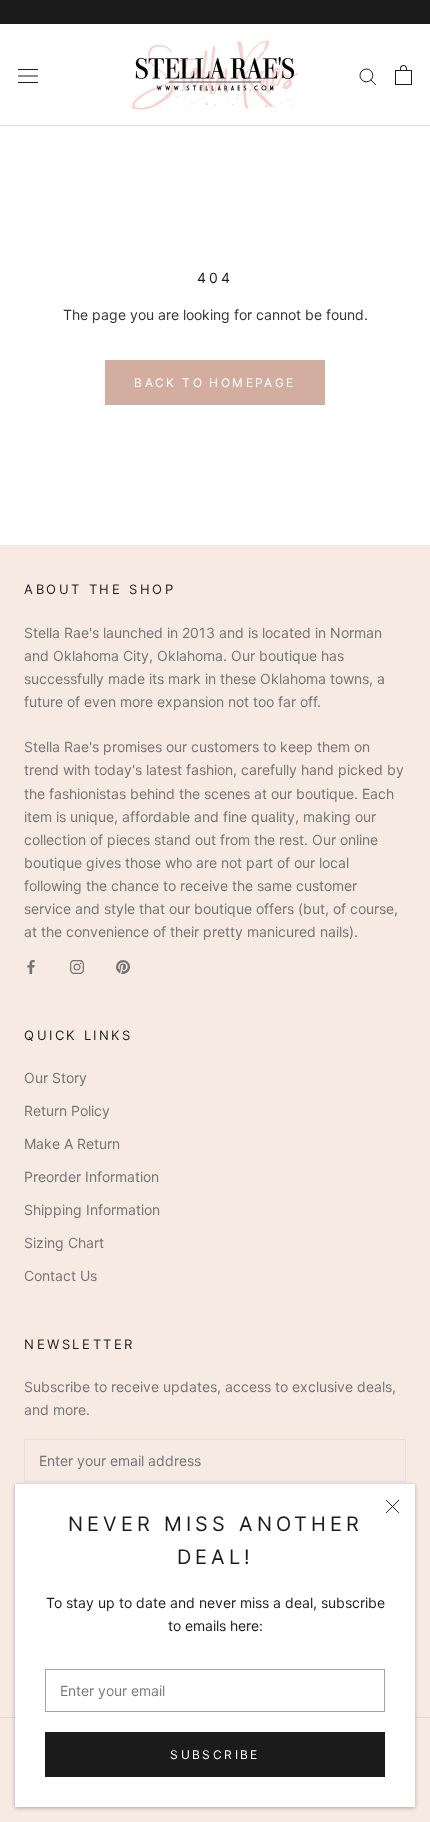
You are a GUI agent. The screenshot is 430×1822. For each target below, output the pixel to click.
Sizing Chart (64, 1242)
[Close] (392, 1506)
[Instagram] (77, 965)
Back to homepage (214, 382)
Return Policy (67, 1110)
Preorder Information (91, 1176)
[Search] (368, 75)
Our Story (55, 1077)
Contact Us (60, 1275)
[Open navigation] (28, 74)
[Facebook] (31, 965)
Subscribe (215, 1754)
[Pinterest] (123, 965)
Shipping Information (92, 1209)
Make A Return (72, 1143)
